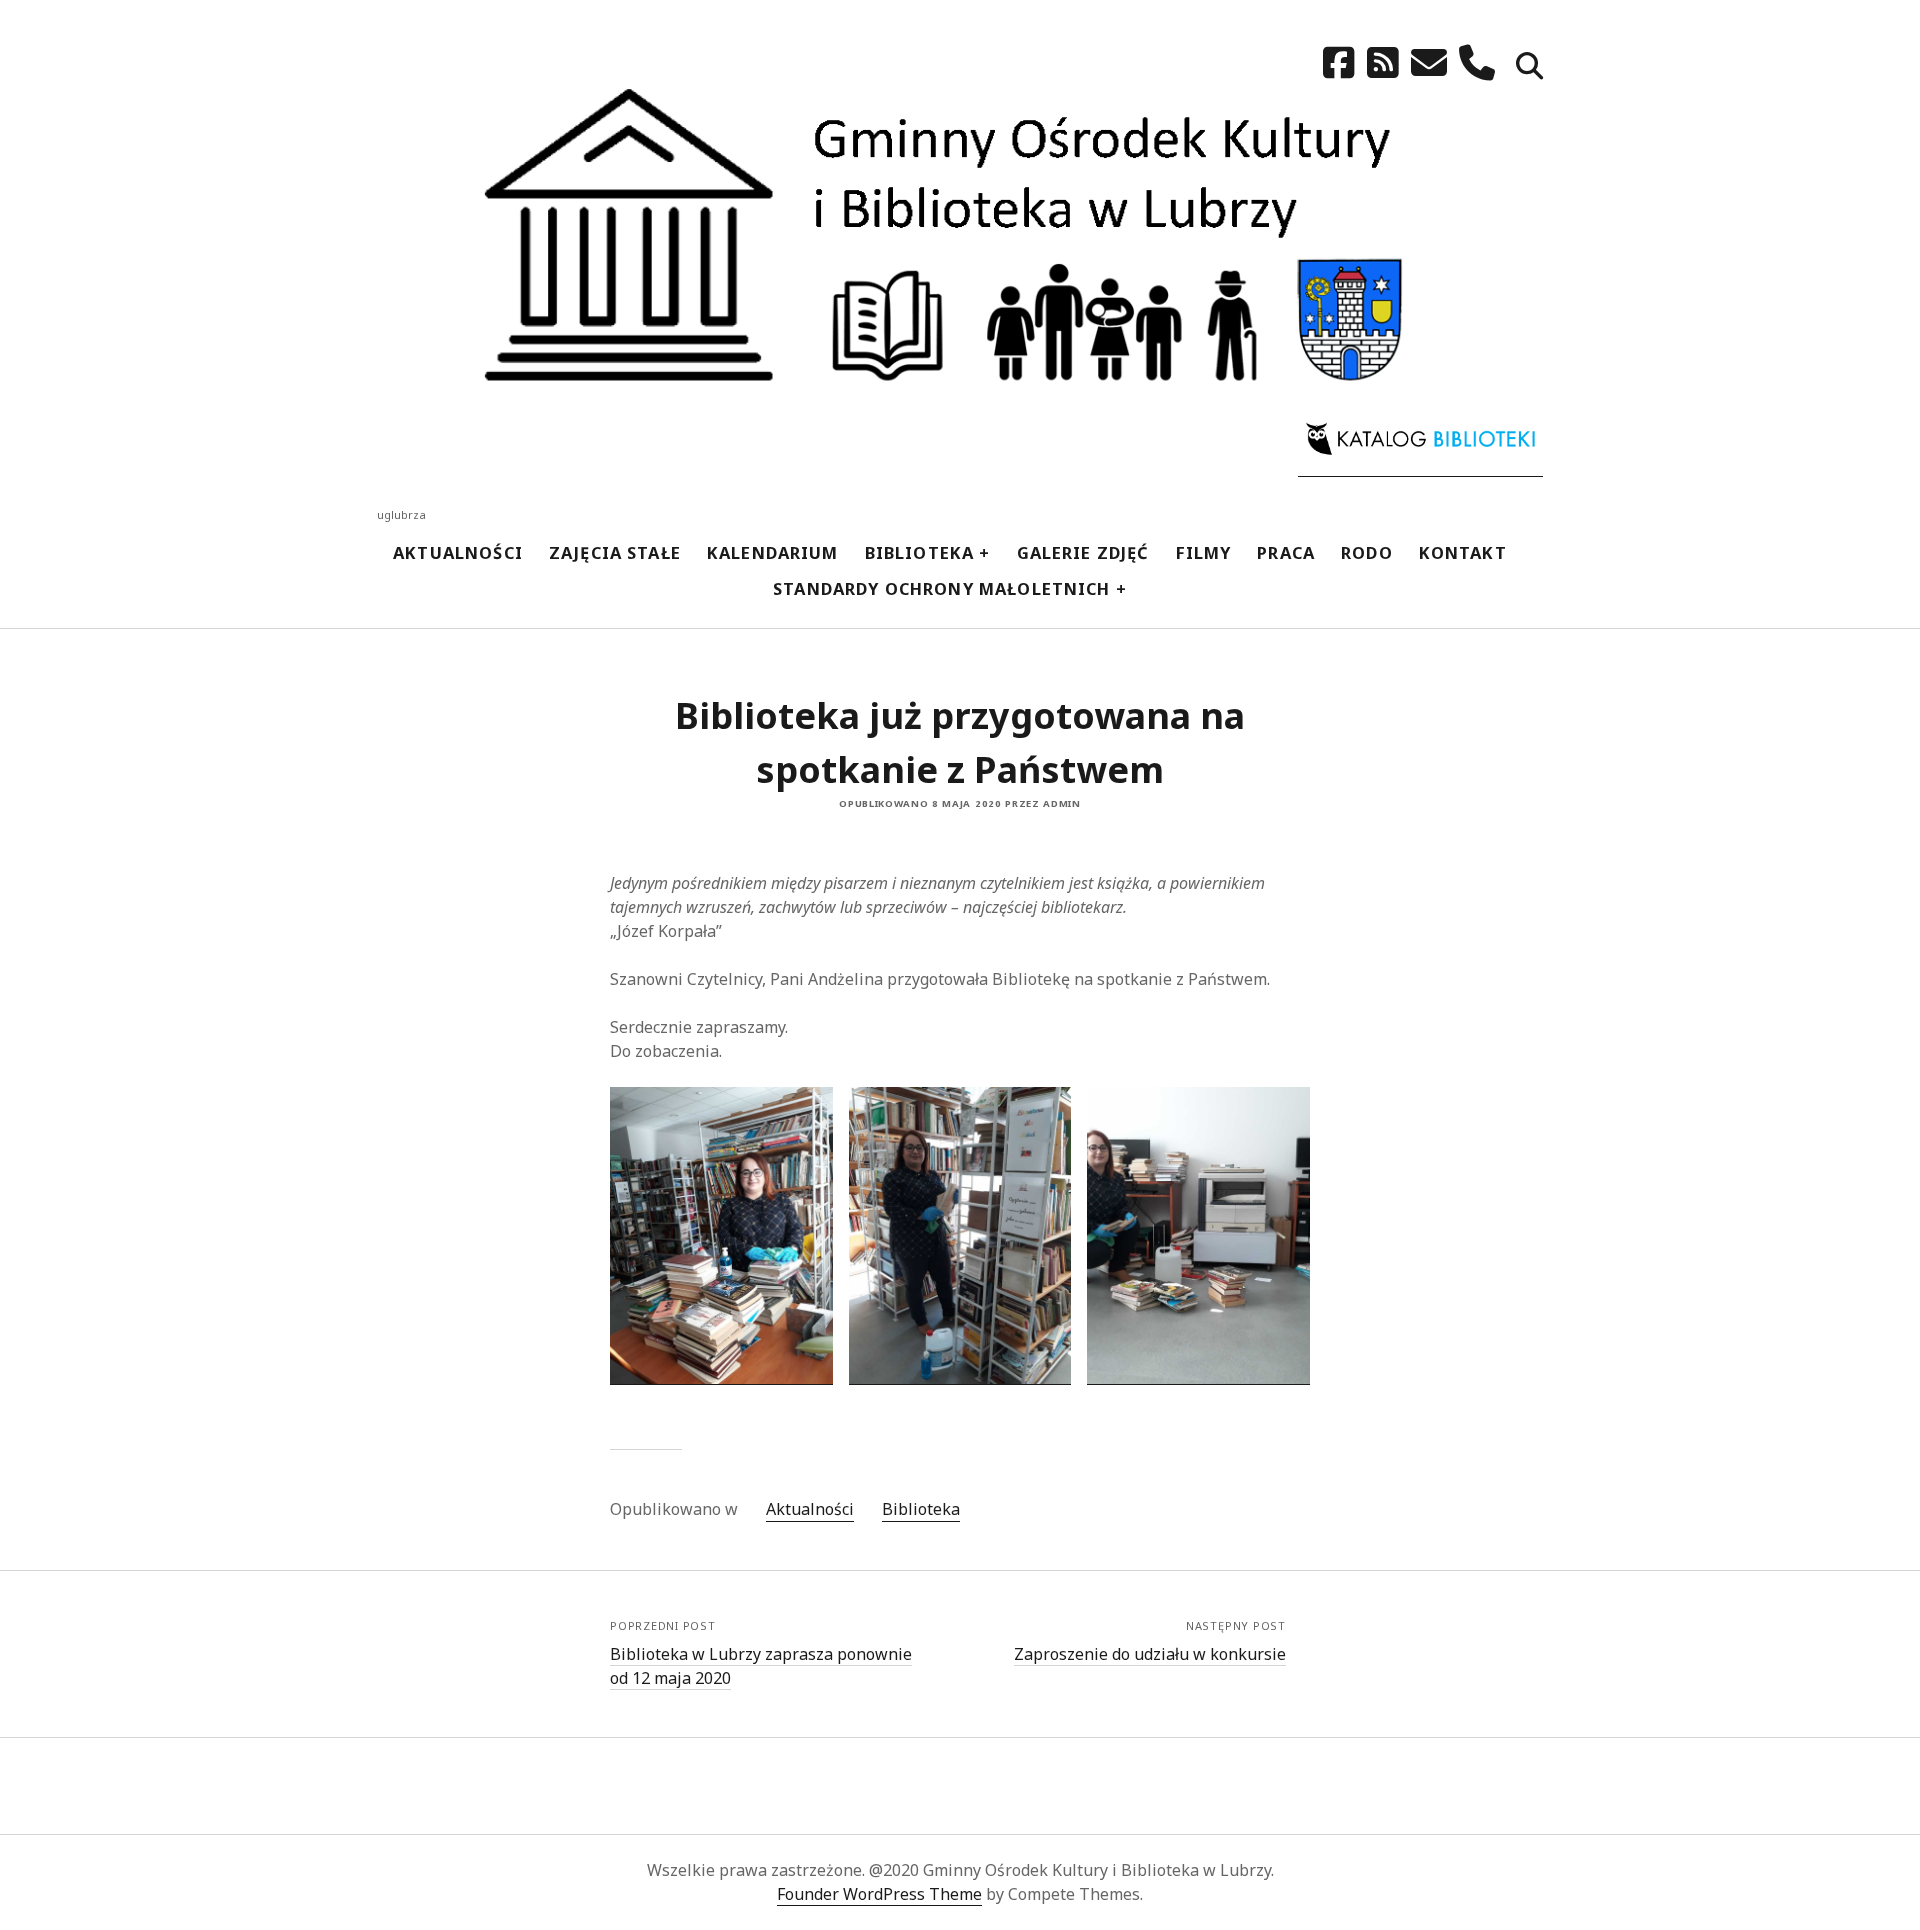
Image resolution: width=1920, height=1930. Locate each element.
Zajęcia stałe (615, 552)
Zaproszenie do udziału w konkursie (1150, 1654)
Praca (1286, 552)
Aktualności (458, 552)
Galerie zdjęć (1083, 552)
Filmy (1204, 552)
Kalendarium (773, 552)
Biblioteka (920, 552)
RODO (1367, 552)
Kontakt (1463, 552)
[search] (1529, 67)
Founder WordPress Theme (879, 1894)
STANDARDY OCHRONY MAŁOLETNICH (942, 588)
